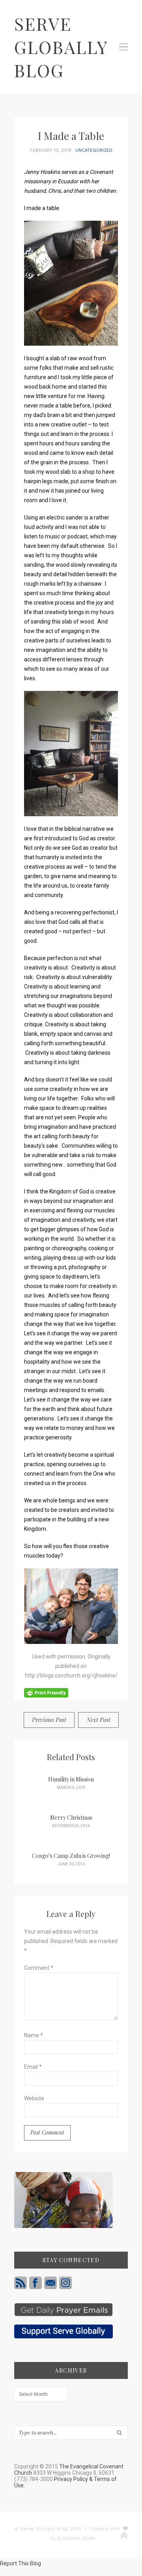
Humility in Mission (71, 1779)
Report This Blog (21, 2563)
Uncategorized (94, 150)
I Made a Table (71, 136)
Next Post (98, 1720)
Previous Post (49, 1720)
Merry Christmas (71, 1818)
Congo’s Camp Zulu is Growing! (71, 1856)
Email (33, 2067)
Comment (39, 1968)
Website (34, 2098)
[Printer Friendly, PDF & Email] (46, 1692)
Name (34, 2035)
